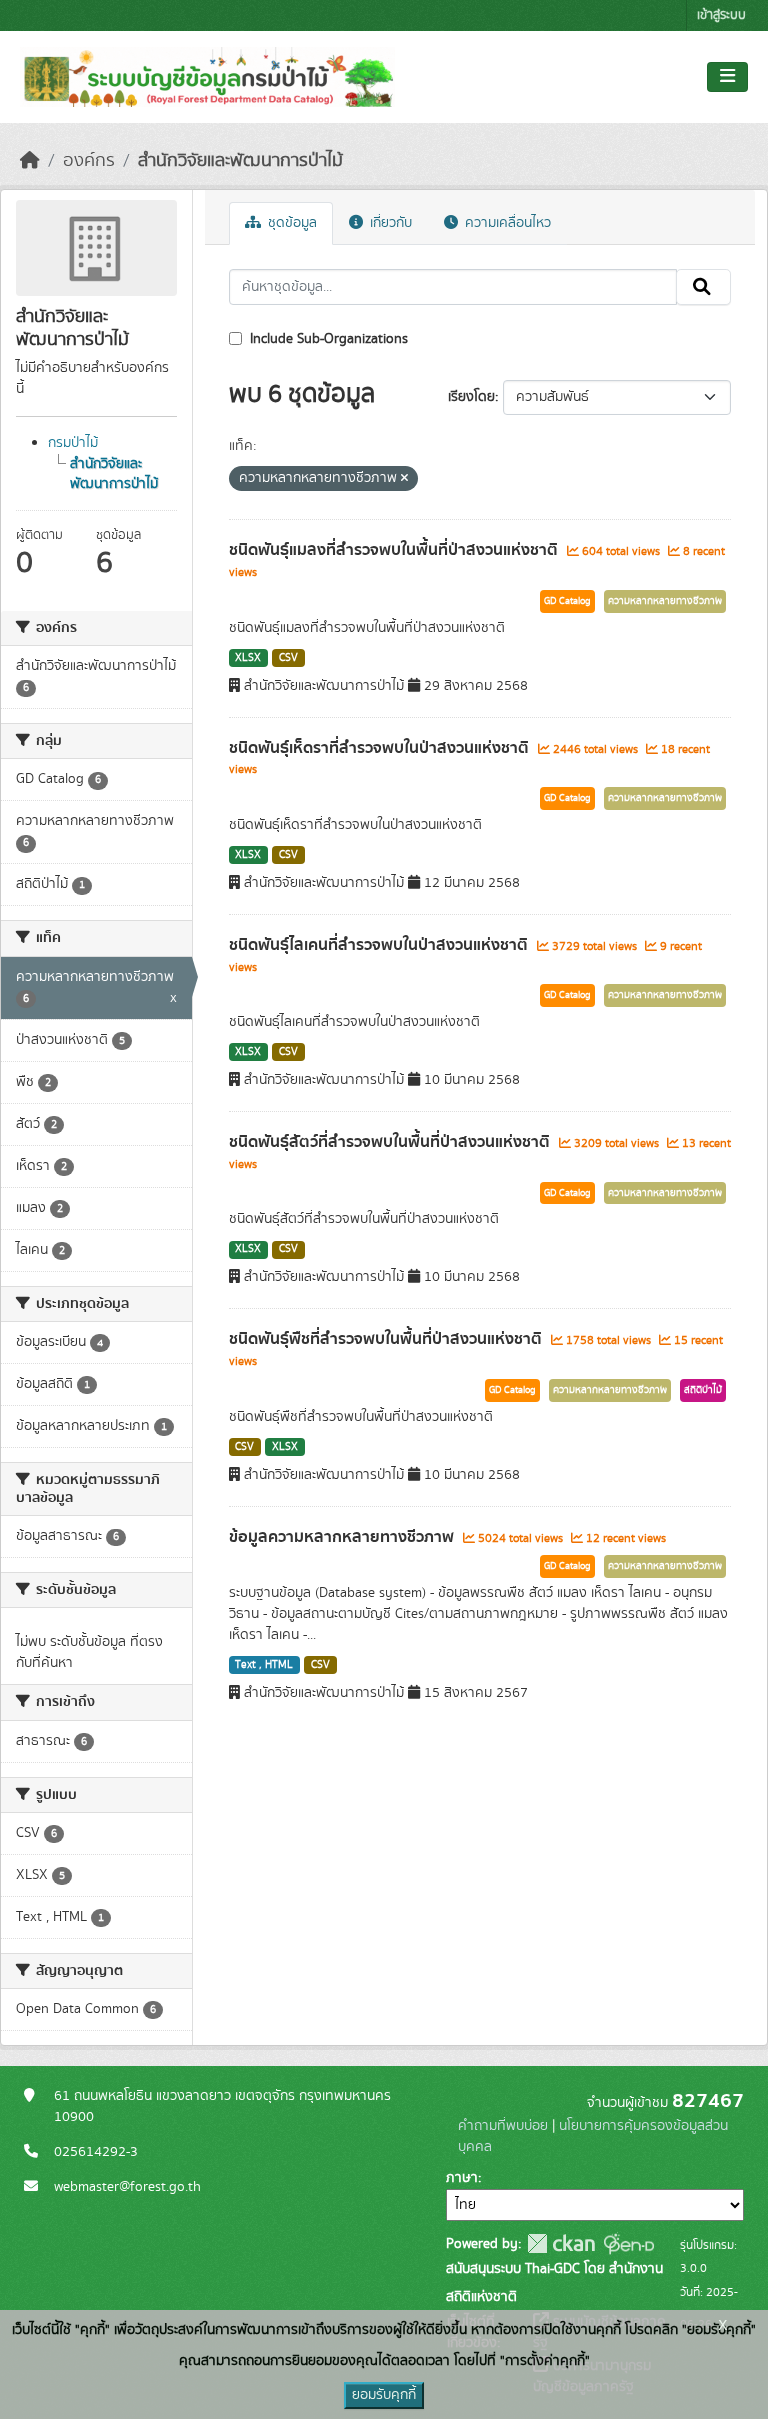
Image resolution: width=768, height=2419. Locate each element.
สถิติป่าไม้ (703, 1390)
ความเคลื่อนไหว (506, 223)
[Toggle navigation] (727, 77)
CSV (288, 658)
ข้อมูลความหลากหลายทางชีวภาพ (343, 1537)
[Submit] (703, 287)
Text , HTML (264, 1665)
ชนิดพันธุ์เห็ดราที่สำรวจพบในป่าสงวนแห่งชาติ (381, 748)
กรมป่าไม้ (73, 443)
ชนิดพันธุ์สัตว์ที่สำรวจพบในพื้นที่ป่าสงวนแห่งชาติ (391, 1142)
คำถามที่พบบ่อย (503, 2126)
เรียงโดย (471, 397)
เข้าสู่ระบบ (721, 15)
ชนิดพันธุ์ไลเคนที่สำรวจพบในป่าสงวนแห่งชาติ (380, 945)
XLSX (248, 658)
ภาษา (462, 2178)
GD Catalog (567, 601)
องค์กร (89, 161)
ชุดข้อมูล (290, 223)
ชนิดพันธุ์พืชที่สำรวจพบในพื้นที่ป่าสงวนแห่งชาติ (387, 1339)
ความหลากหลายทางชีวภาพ (665, 601)
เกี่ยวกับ (389, 223)
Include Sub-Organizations (327, 339)
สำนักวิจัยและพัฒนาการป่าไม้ (240, 161)
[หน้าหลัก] (30, 161)
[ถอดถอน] (404, 479)
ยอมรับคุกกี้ (384, 2395)
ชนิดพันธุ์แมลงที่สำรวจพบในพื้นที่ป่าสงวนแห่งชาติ (395, 550)
